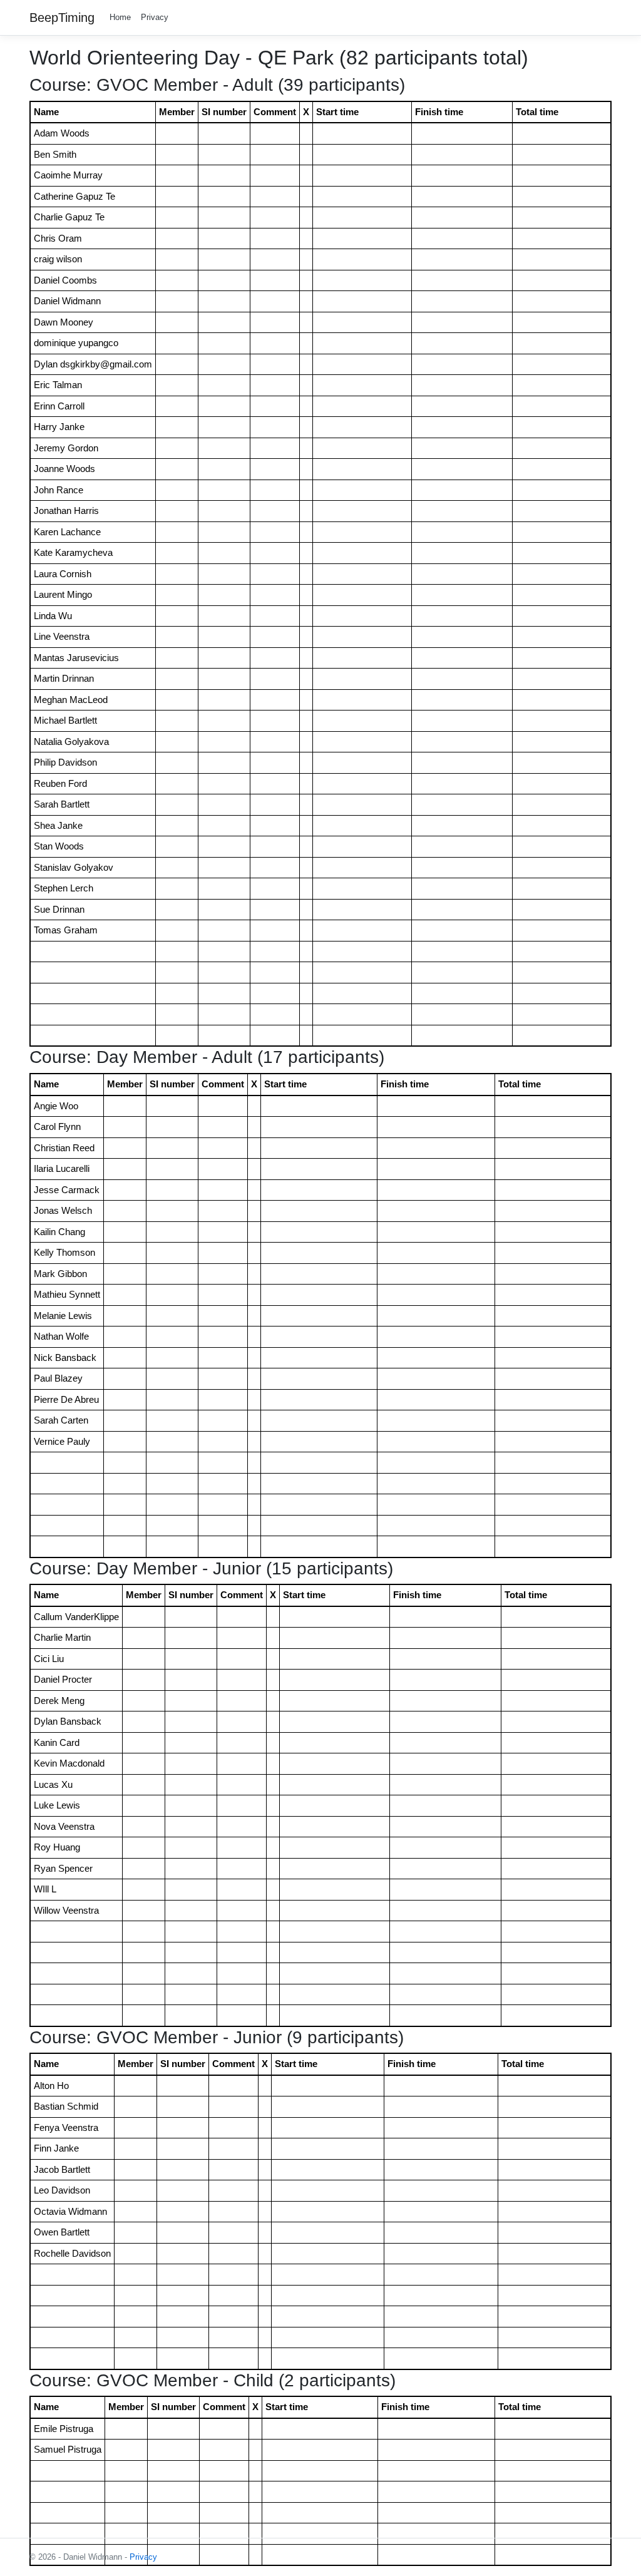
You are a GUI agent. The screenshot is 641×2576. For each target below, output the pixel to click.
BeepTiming (62, 18)
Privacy (155, 17)
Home (120, 17)
